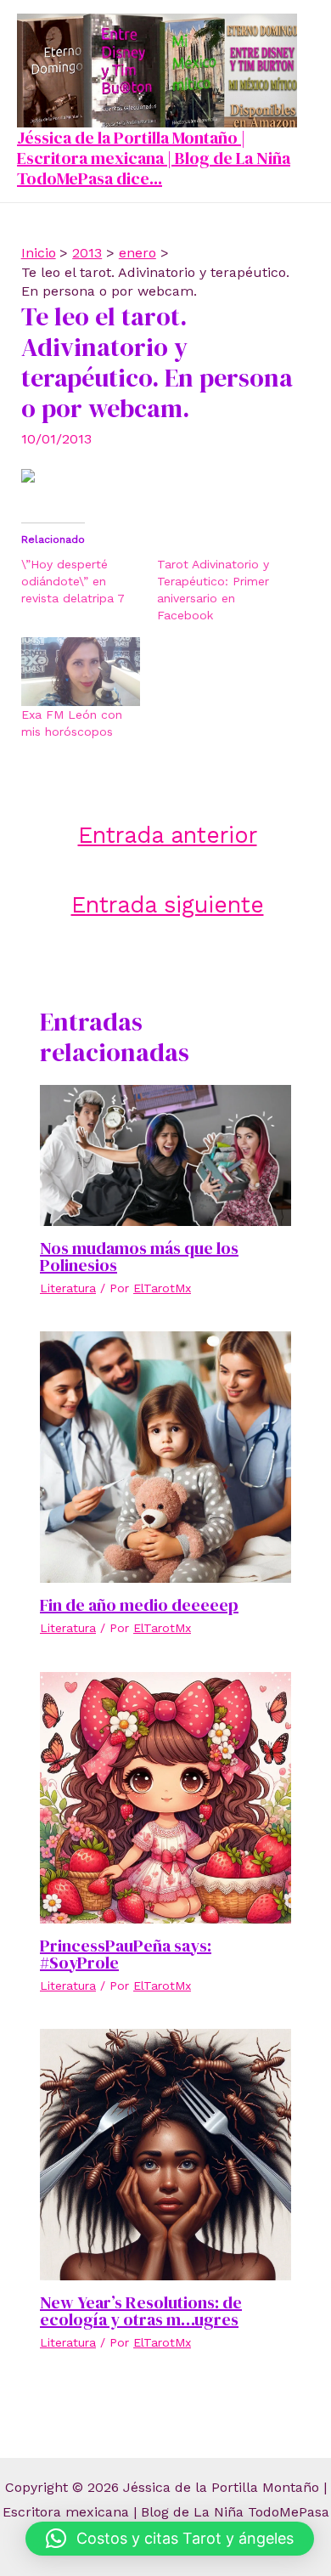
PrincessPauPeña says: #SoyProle (126, 1954)
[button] (170, 2539)
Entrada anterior (168, 835)
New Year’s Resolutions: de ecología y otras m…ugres (141, 2311)
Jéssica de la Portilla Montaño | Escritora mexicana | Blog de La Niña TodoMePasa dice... (154, 158)
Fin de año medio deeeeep (139, 1605)
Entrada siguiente (168, 904)
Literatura (68, 1288)
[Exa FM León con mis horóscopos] (81, 671)
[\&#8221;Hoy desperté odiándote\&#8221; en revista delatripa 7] (89, 581)
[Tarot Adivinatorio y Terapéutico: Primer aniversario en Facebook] (225, 590)
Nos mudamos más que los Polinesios (139, 1257)
